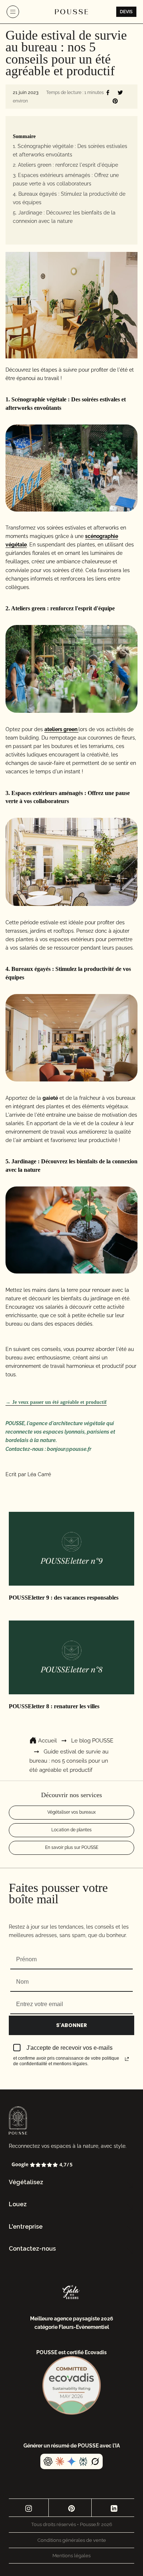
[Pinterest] (71, 2508)
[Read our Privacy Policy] (127, 2059)
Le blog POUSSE (92, 1741)
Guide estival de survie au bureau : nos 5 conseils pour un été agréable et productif (69, 1761)
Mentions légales (71, 2556)
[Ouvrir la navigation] (13, 12)
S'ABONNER (71, 2025)
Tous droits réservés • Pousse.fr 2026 (72, 2524)
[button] (71, 2183)
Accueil (47, 1741)
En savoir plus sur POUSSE (72, 1847)
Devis (126, 12)
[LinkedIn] (114, 2508)
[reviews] (71, 2165)
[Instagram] (29, 2508)
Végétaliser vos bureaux (71, 1812)
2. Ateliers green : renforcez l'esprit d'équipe (65, 165)
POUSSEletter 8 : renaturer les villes (54, 1706)
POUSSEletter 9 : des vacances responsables (64, 1598)
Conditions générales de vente (72, 2540)
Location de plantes (71, 1830)
